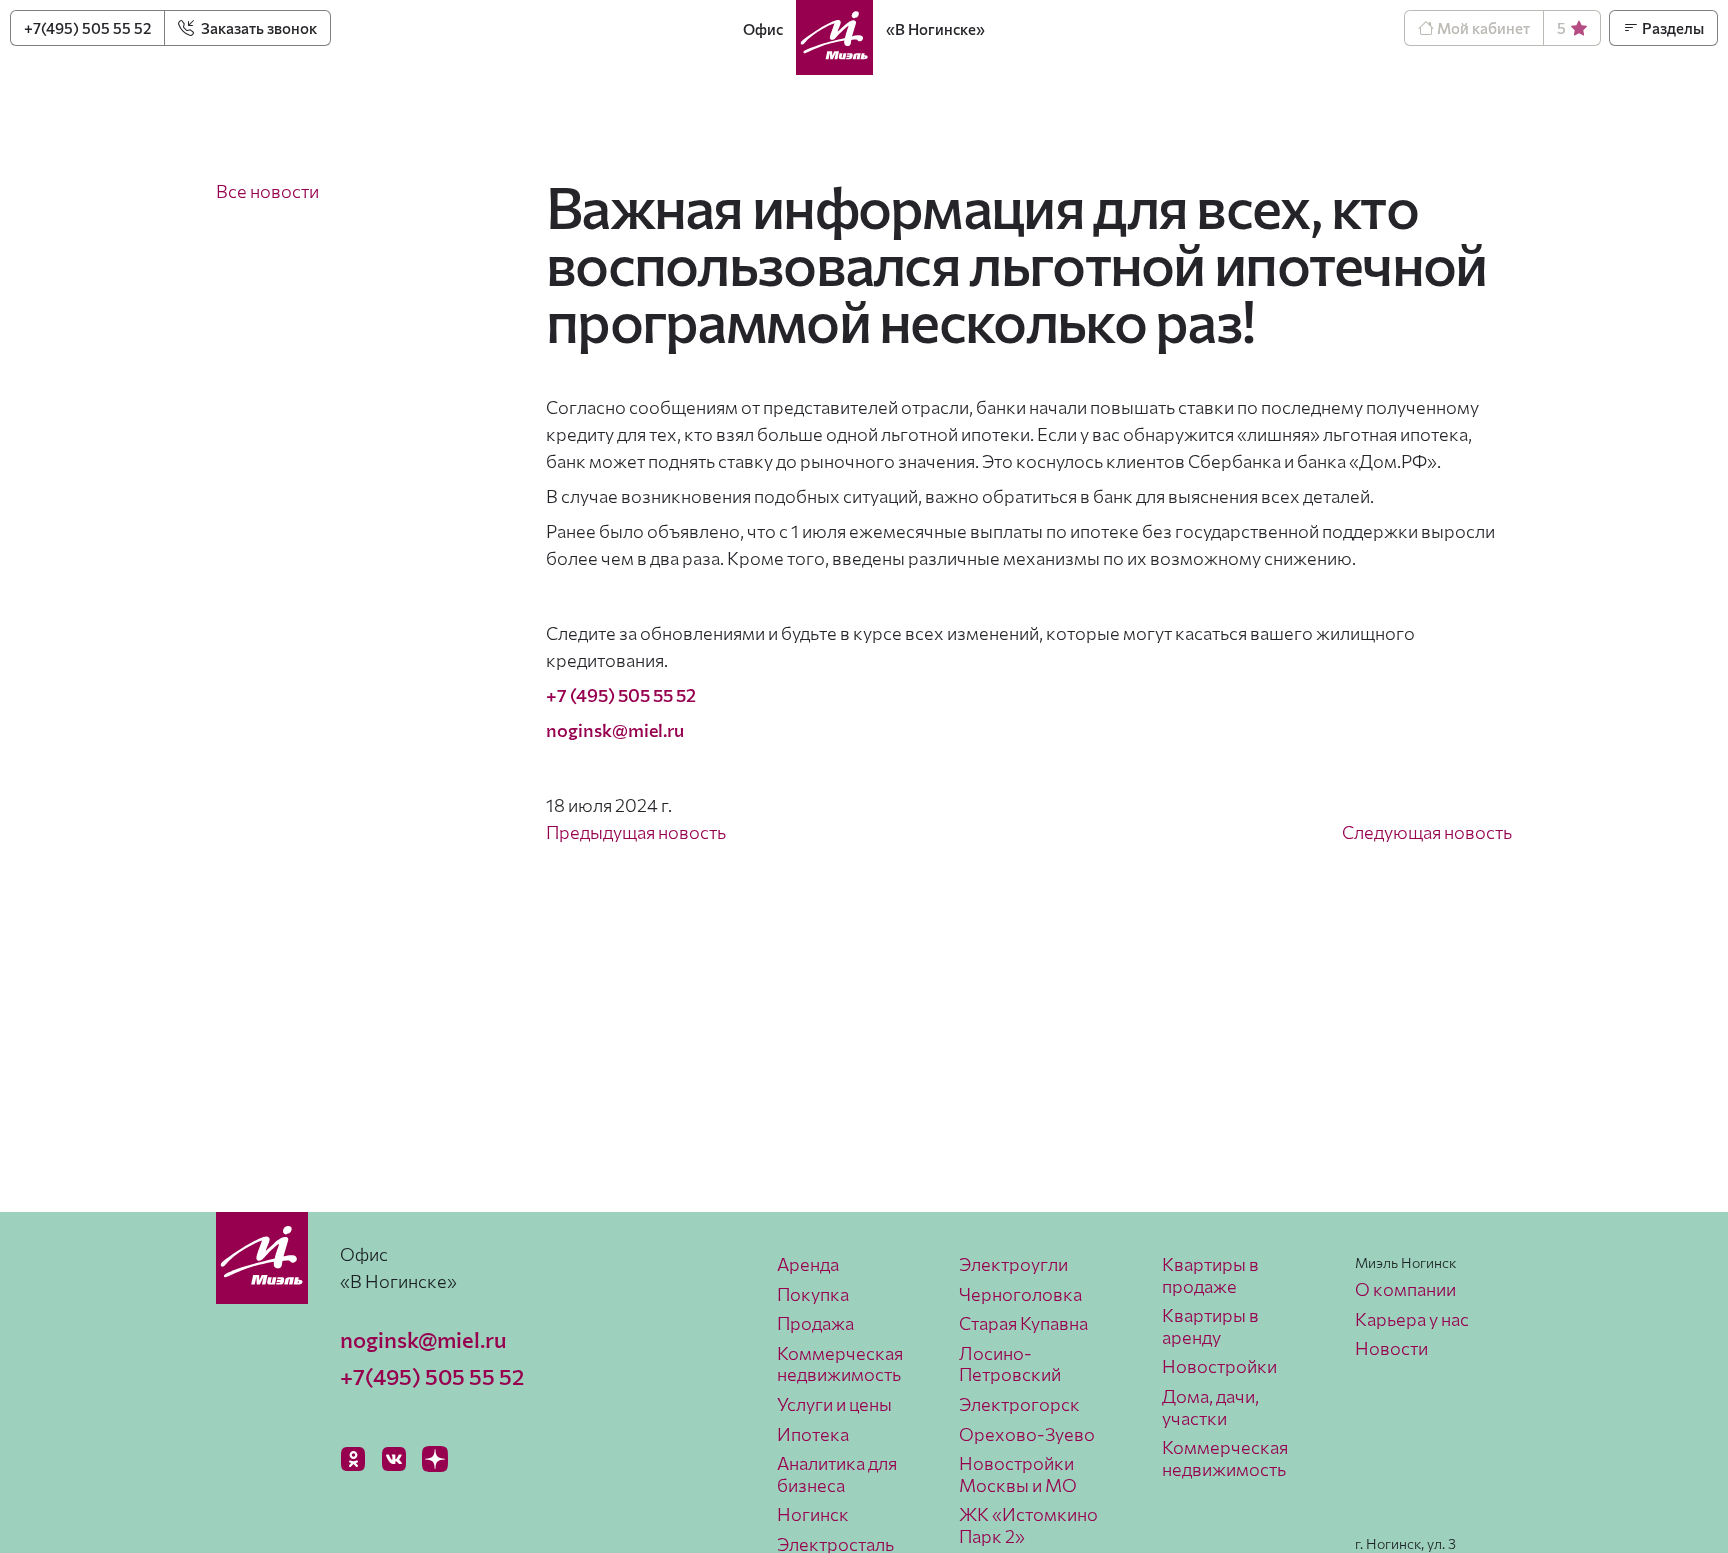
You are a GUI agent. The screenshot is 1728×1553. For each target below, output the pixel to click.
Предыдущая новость (636, 832)
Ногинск (813, 1514)
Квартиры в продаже (1210, 1275)
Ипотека (813, 1434)
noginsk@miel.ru (423, 1339)
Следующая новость (1427, 832)
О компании (1405, 1289)
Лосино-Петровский (1010, 1364)
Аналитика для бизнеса (837, 1474)
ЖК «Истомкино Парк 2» (1028, 1525)
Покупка (813, 1294)
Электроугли (1013, 1264)
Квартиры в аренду (1210, 1326)
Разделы (1671, 28)
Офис (763, 29)
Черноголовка (1020, 1294)
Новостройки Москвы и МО (1018, 1474)
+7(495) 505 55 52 (87, 28)
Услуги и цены (834, 1404)
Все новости (267, 191)
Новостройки (1219, 1366)
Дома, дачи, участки (1210, 1407)
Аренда (808, 1264)
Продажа (815, 1323)
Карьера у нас (1412, 1319)
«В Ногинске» (935, 29)
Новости (1391, 1348)
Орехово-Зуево (1027, 1434)
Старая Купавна (1023, 1323)
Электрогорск (1019, 1404)
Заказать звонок (257, 28)
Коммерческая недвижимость (840, 1364)
